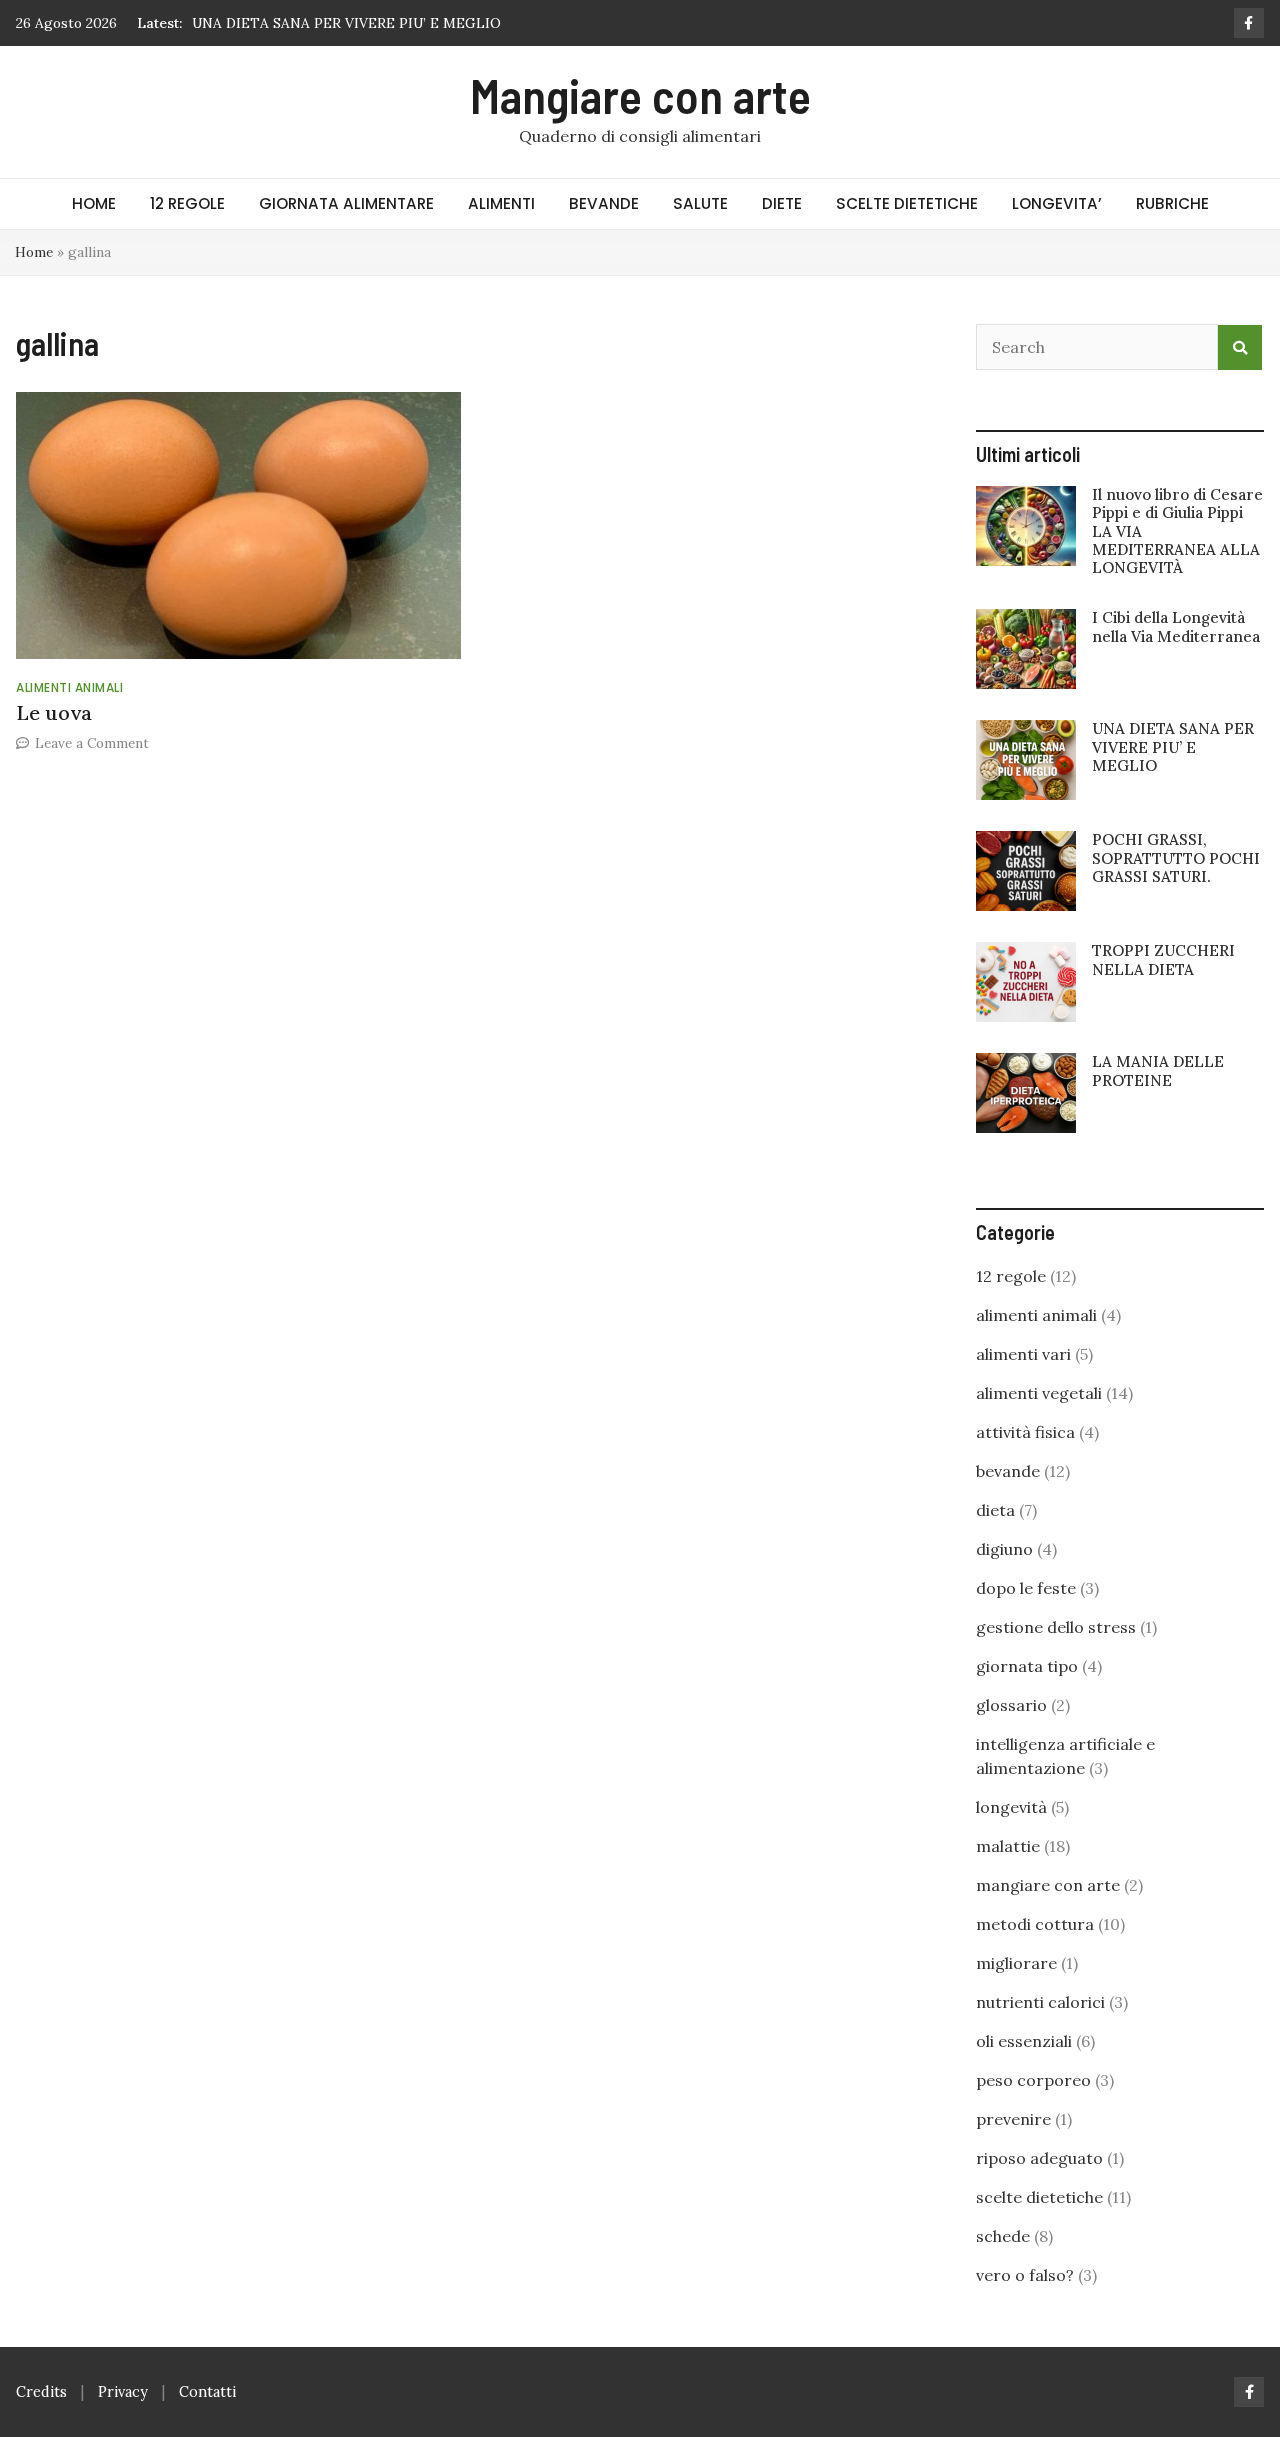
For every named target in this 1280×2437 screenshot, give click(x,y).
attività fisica (1025, 1432)
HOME (94, 203)
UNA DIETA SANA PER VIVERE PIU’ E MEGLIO (1173, 746)
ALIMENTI (501, 203)
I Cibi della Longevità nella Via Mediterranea (1176, 626)
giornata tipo (1027, 1666)
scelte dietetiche (1039, 2197)
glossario (1011, 1705)
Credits (41, 2392)
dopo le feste (1026, 1588)
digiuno (1004, 1549)
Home (34, 252)
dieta (995, 1510)
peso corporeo (1033, 2080)
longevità (1011, 1807)
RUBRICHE (1172, 203)
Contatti (207, 2392)
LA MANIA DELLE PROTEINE (1158, 1070)
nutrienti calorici (1040, 2002)
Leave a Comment (92, 743)
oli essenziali (1024, 2041)
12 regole (1011, 1276)
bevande (1008, 1471)
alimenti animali (69, 687)
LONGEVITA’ (1057, 203)
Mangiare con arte (640, 95)
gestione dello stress (1056, 1627)
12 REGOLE (187, 203)
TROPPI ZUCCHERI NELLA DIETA (1163, 959)
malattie (1008, 1846)
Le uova (54, 712)
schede (1003, 2236)
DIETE (782, 203)
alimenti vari (1023, 1354)
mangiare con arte (1048, 1885)
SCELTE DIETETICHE (907, 203)
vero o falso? (1025, 2275)
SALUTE (700, 203)
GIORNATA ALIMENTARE (346, 203)
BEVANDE (604, 203)
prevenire (1013, 2119)
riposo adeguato (1039, 2158)
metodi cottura (1035, 1924)
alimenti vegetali (1039, 1393)
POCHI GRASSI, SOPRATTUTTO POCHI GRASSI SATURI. (380, 30)
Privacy (123, 2392)
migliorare (1016, 1963)
